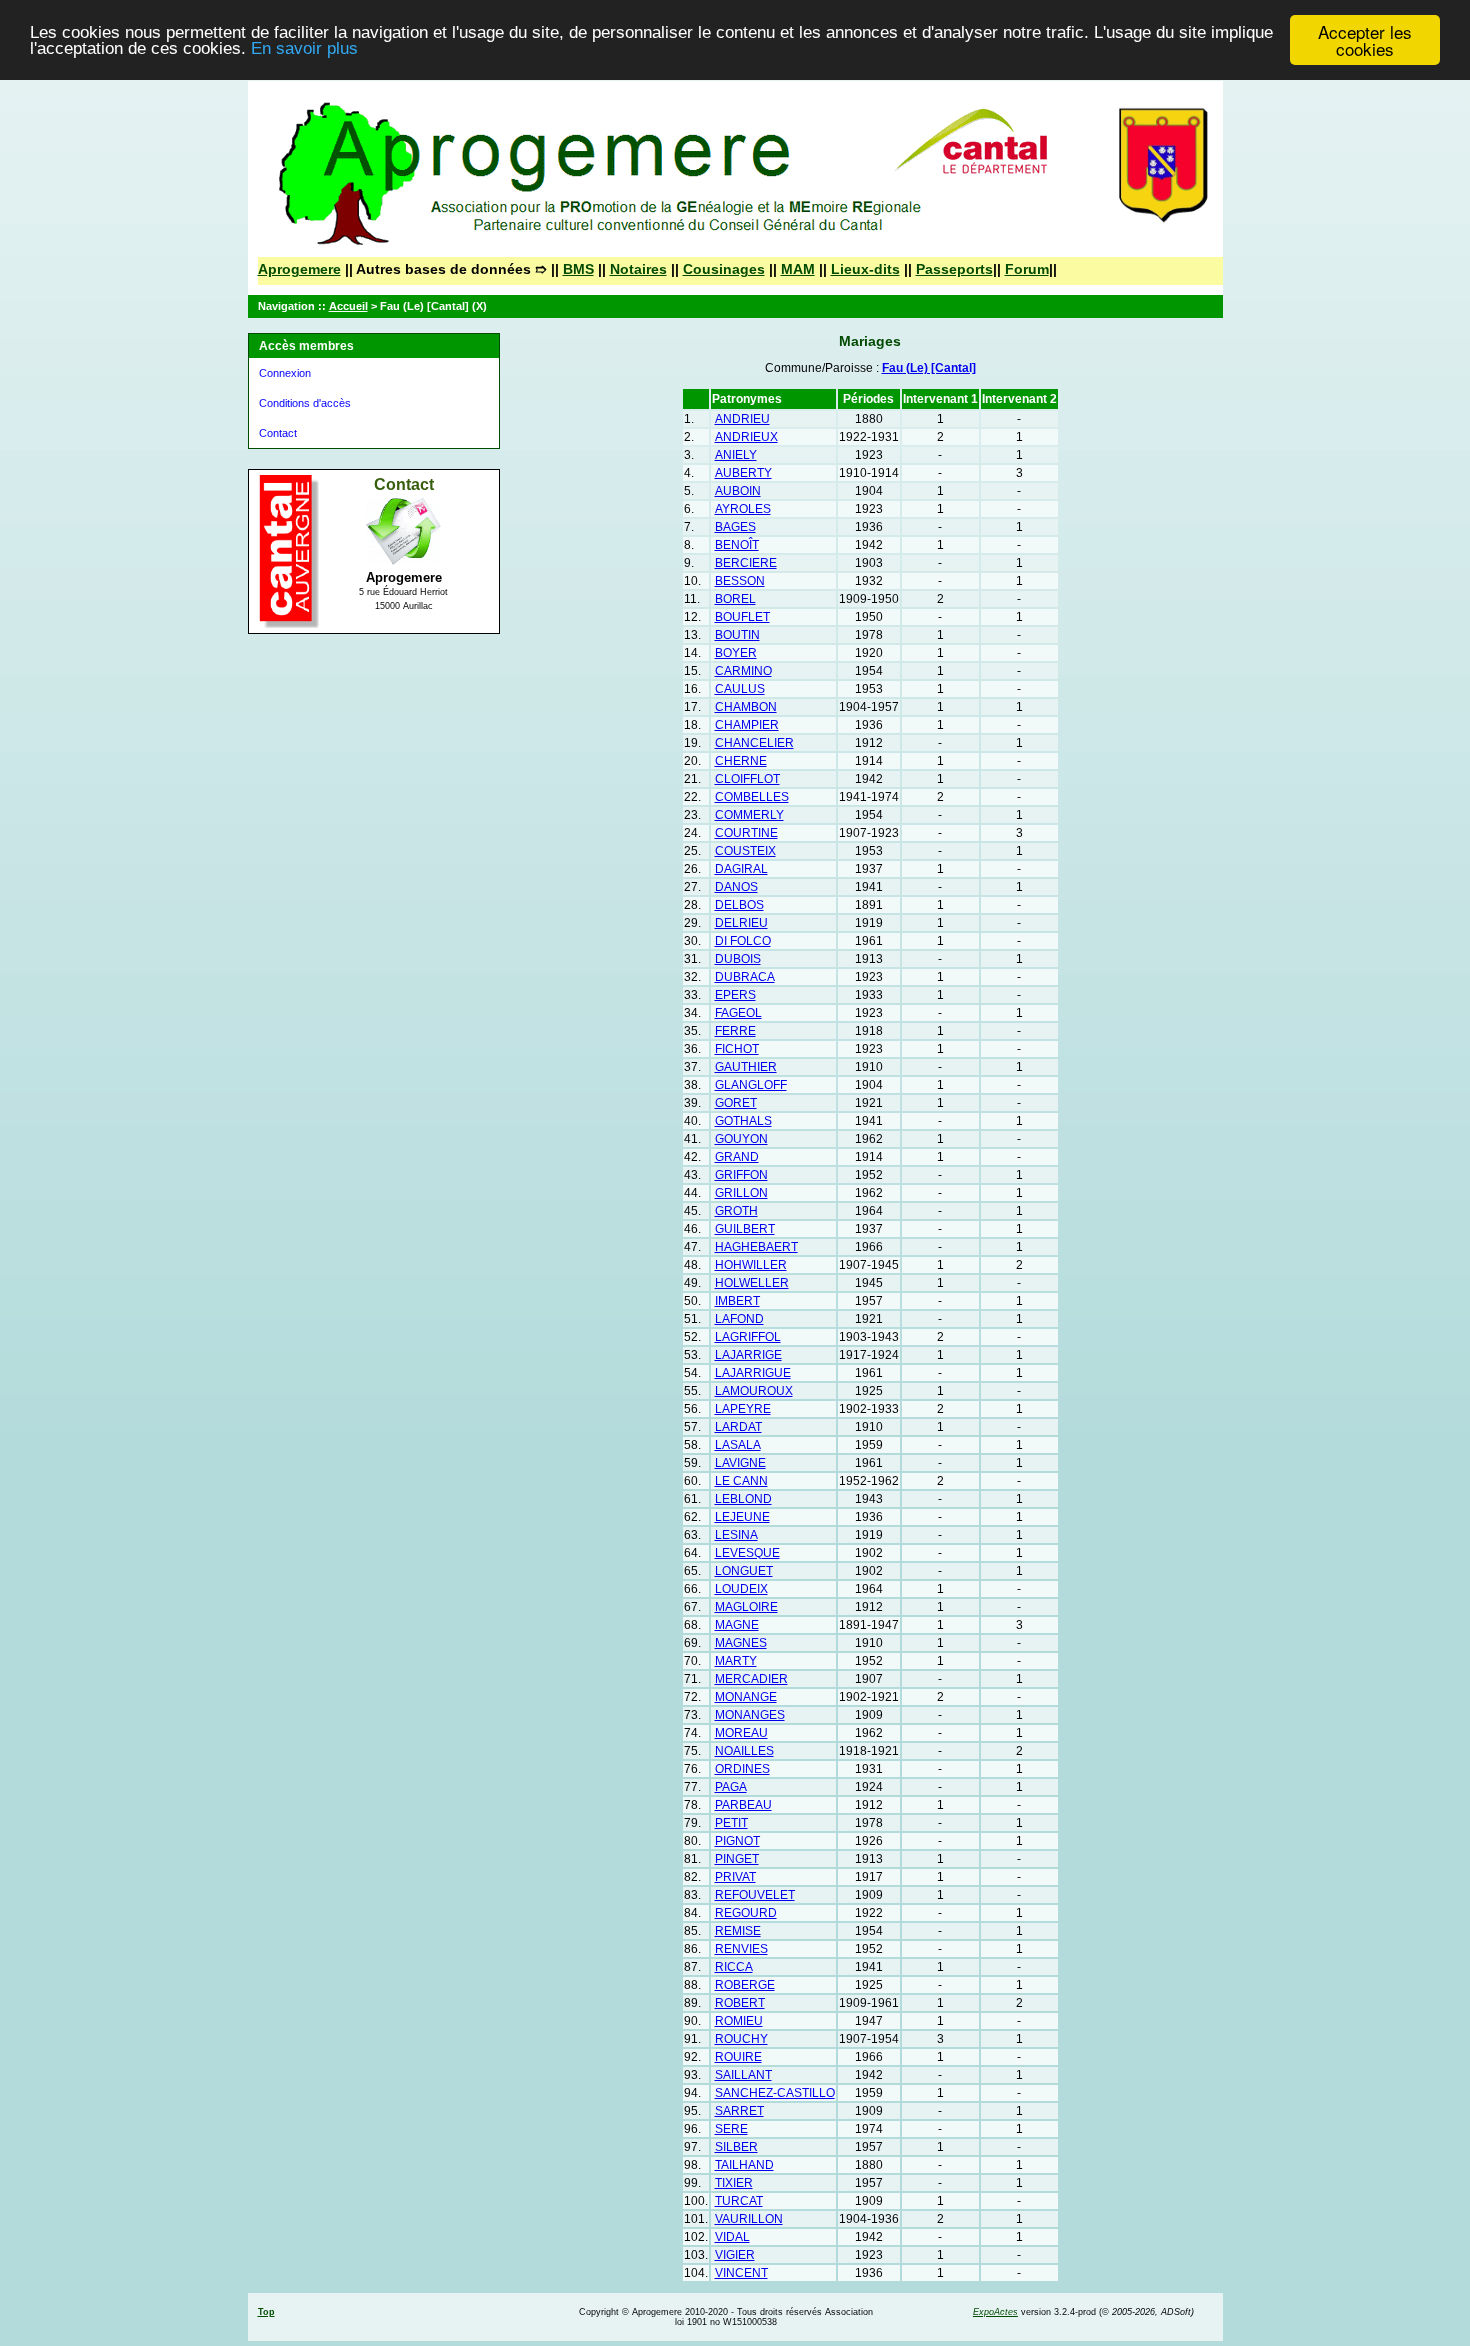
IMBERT (737, 1301)
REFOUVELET (755, 1895)
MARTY (736, 1661)
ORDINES (742, 1769)
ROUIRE (738, 2057)
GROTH (736, 1211)
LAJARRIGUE (753, 1373)
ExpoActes (995, 2312)
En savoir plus (304, 49)
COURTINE (746, 833)
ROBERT (740, 2003)
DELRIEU (741, 923)
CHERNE (741, 761)
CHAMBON (746, 707)
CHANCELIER (754, 743)
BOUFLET (742, 617)
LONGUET (744, 1571)
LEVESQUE (747, 1553)
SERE (731, 2129)
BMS (578, 269)
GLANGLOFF (751, 1085)
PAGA (731, 1787)
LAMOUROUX (754, 1391)
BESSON (740, 581)
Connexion (285, 373)
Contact (278, 433)
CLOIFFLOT (747, 779)
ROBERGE (745, 1985)
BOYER (736, 653)
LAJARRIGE (748, 1355)
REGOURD (746, 1913)
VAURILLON (749, 2219)
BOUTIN (737, 635)
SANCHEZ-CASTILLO (775, 2093)
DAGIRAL (741, 869)
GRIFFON (741, 1175)
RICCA (734, 1967)
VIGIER (735, 2255)
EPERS (735, 995)
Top (266, 2312)
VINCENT (741, 2273)
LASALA (738, 1445)
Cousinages (724, 269)
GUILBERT (745, 1229)
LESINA (736, 1535)
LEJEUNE (742, 1517)
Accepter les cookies (1365, 40)
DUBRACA (745, 977)
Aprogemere (299, 269)
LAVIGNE (740, 1463)
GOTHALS (743, 1121)
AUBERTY (743, 473)
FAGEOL (738, 1013)
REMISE (738, 1931)
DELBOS (739, 905)
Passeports (954, 269)
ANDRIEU (742, 419)
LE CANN (741, 1481)
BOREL (735, 599)
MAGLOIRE (746, 1607)
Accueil (348, 306)
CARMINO (743, 671)
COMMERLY (749, 815)
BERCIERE (746, 563)
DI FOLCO (743, 941)
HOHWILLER (751, 1265)
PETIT (731, 1823)
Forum (1027, 269)
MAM (798, 269)
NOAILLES (744, 1751)
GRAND (737, 1157)
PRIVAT (735, 1877)
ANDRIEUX (746, 437)
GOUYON (741, 1139)
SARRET (739, 2111)
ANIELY (736, 455)
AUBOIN (738, 491)
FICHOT (737, 1049)
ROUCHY (741, 2039)
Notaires (638, 269)
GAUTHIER (746, 1067)
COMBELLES (752, 797)
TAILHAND (744, 2165)
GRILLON (741, 1193)
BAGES (735, 527)
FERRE (735, 1031)
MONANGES (750, 1715)
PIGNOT (737, 1841)
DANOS (736, 887)
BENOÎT (737, 545)
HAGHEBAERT (756, 1247)
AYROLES (743, 509)
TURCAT (739, 2201)
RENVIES (741, 1949)
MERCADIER (751, 1679)
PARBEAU (743, 1805)
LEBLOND (743, 1499)
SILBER (736, 2147)
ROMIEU (739, 2021)
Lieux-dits (865, 269)
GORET (736, 1103)
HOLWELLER (752, 1283)
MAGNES (741, 1643)
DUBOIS (738, 959)
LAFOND (739, 1319)
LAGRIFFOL (748, 1337)
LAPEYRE (743, 1409)
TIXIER (734, 2183)
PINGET (737, 1859)
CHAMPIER (747, 725)
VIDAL (732, 2237)
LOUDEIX (741, 1589)
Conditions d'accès (305, 403)
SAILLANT (743, 2075)
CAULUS (740, 689)
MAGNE (737, 1625)
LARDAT (738, 1427)
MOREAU (741, 1733)
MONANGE (746, 1697)
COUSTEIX (745, 851)
